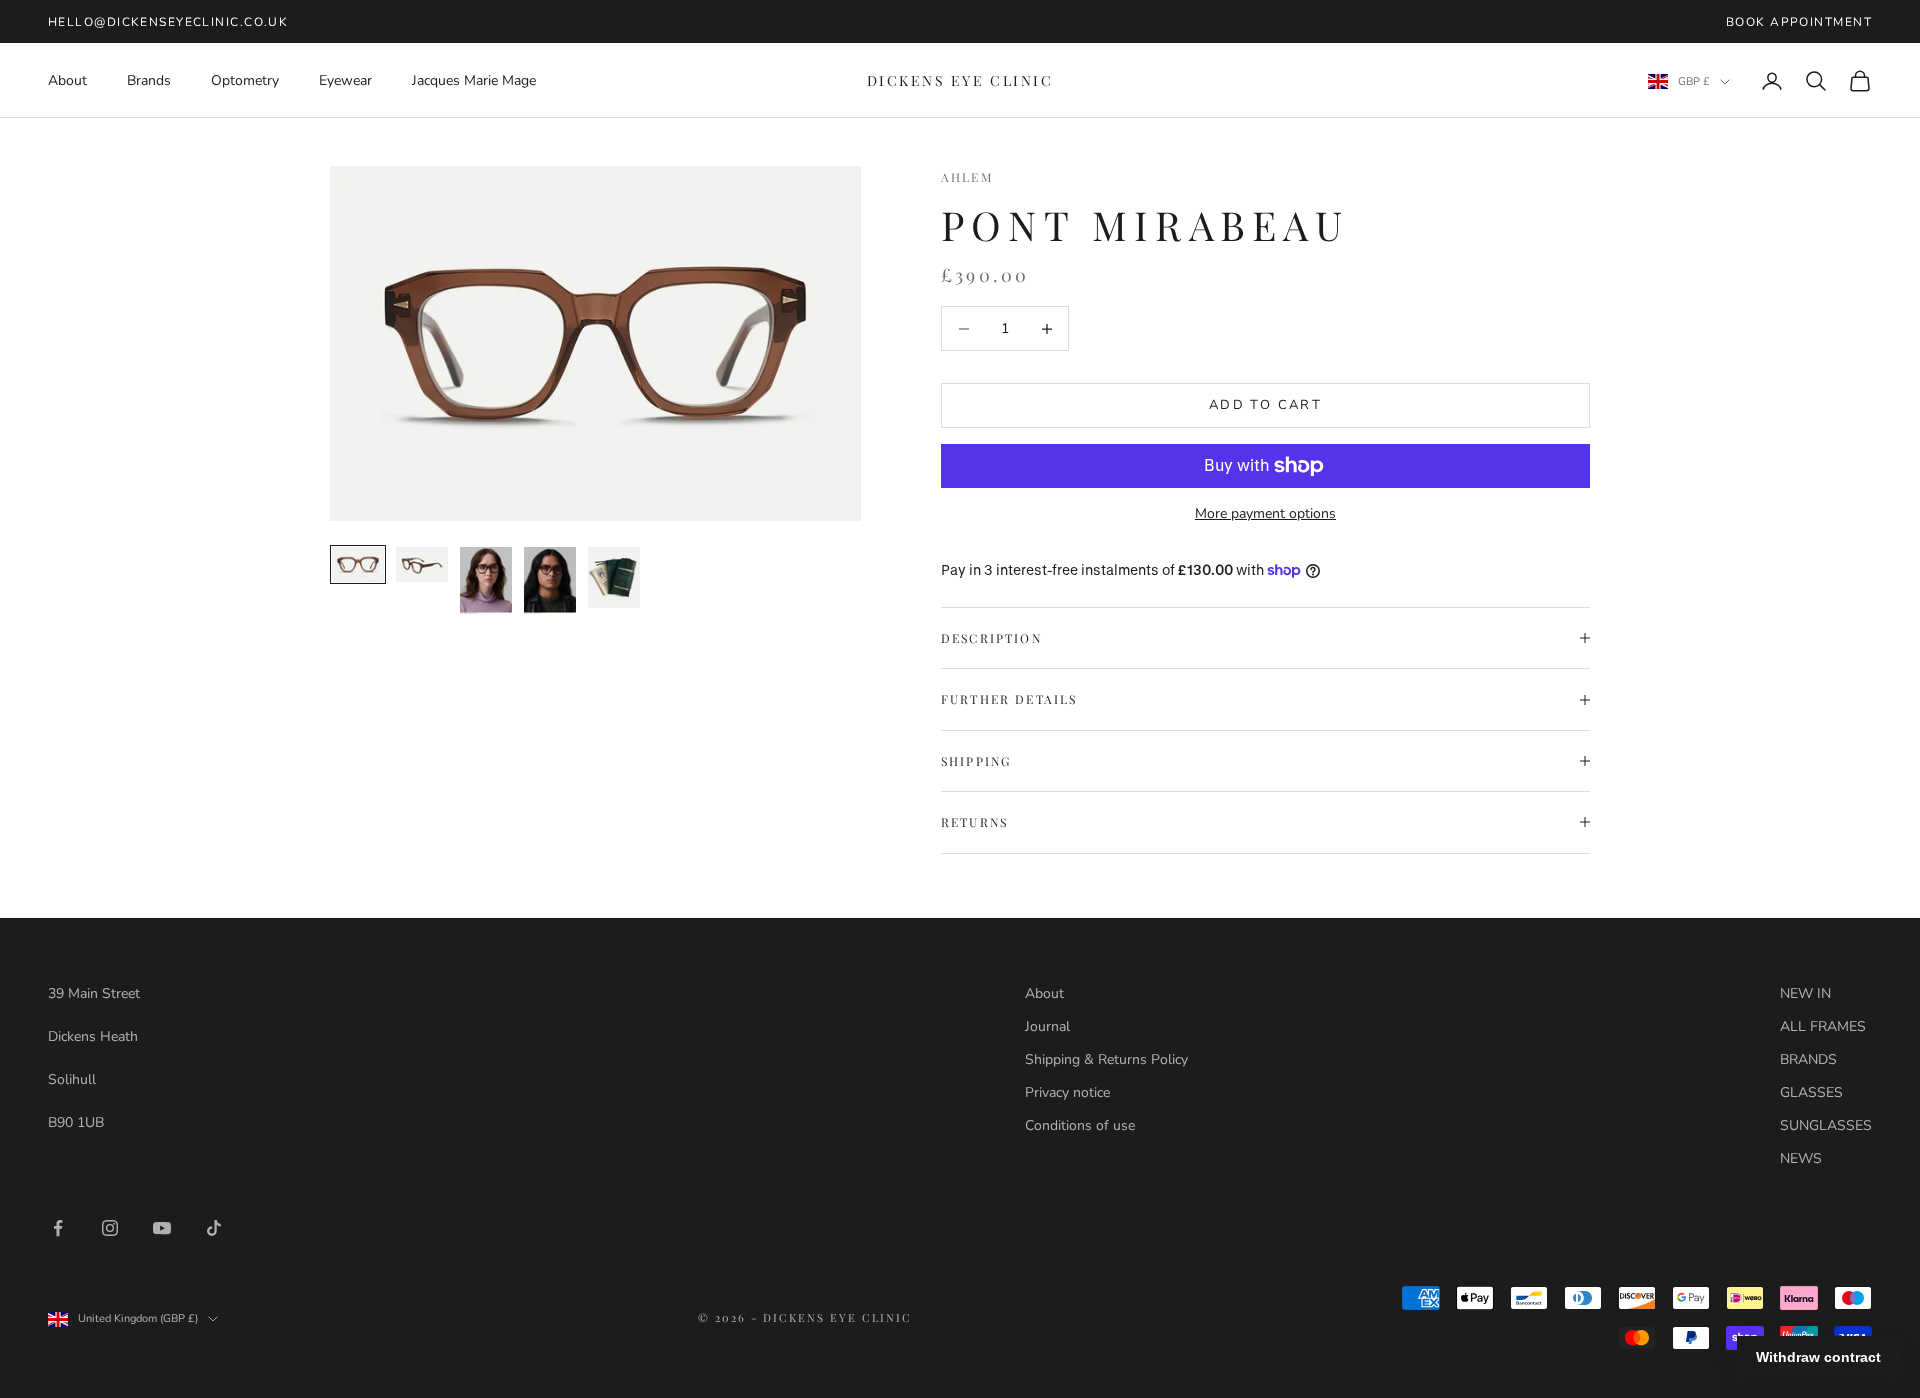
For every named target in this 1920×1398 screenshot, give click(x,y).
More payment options (1265, 513)
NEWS (1801, 1158)
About (67, 80)
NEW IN (1805, 993)
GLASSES (1811, 1092)
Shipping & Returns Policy (1106, 1059)
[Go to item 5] (614, 577)
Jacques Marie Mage (474, 80)
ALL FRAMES (1823, 1026)
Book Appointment (1799, 22)
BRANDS (1808, 1059)
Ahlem (967, 177)
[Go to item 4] (550, 580)
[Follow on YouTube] (162, 1228)
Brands (149, 80)
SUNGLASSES (1826, 1125)
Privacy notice (1067, 1092)
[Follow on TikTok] (214, 1228)
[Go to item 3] (486, 580)
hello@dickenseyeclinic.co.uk (168, 22)
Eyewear (345, 80)
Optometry (245, 80)
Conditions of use (1080, 1125)
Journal (1047, 1026)
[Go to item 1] (358, 564)
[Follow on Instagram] (110, 1228)
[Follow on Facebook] (58, 1228)
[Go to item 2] (422, 564)
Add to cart (1265, 405)
